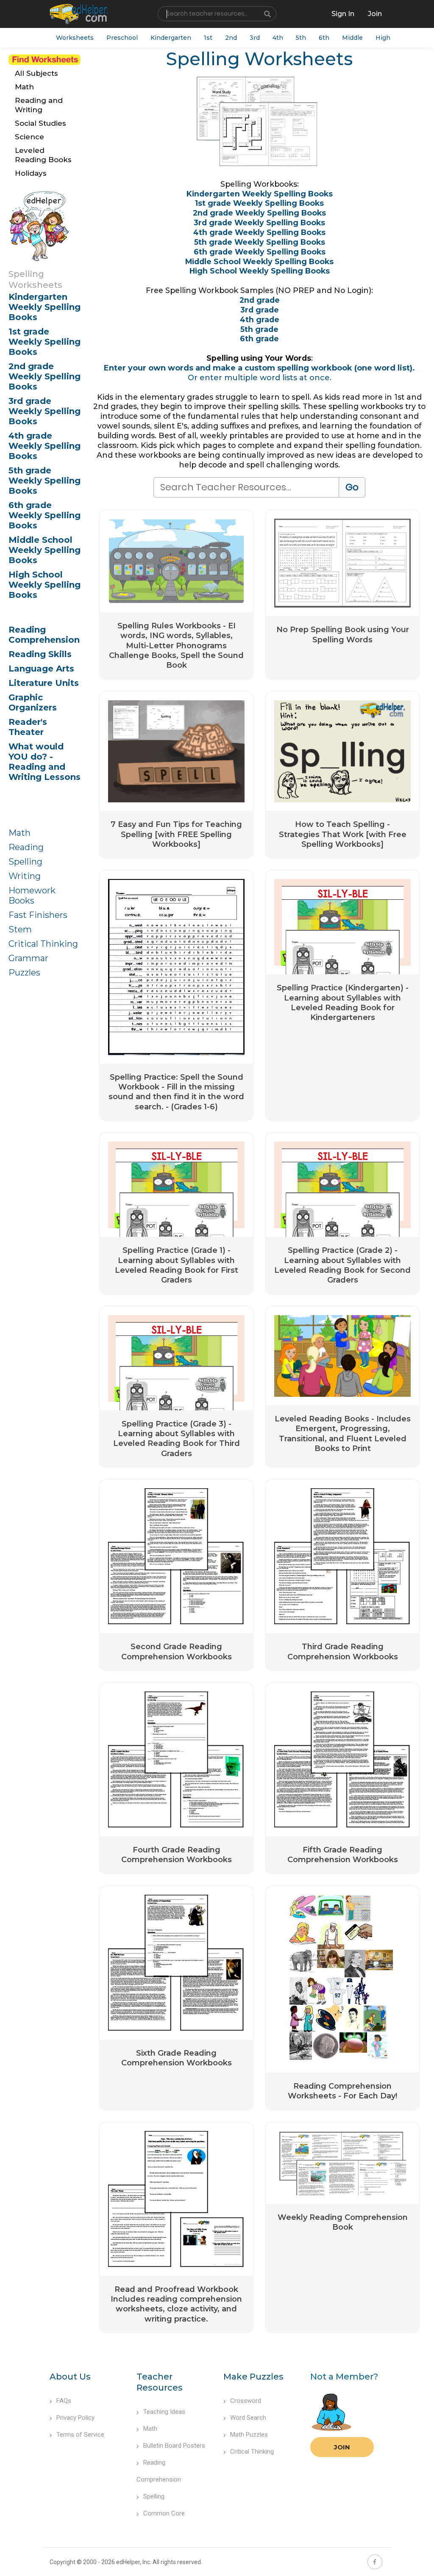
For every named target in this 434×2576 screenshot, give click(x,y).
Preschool (122, 38)
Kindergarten (171, 38)
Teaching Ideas (164, 2412)
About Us (70, 2377)
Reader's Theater (28, 727)
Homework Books (32, 896)
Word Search (248, 2418)
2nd (231, 38)
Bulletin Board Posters (174, 2446)
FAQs (64, 2401)
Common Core (164, 2513)
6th (324, 38)
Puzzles (24, 973)
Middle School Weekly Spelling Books (45, 550)
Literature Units (44, 683)
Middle (352, 38)
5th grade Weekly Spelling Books (45, 481)
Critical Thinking (43, 944)
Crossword (246, 2401)
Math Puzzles (249, 2435)
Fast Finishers (38, 915)
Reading (26, 847)
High (383, 38)
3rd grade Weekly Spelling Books (45, 411)
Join (342, 2447)
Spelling (25, 862)
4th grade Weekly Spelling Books (45, 446)
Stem (20, 929)
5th (301, 38)
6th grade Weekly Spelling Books (45, 515)
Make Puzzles (253, 2377)
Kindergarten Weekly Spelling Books (45, 307)
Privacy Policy (75, 2418)
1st (208, 38)
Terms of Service (80, 2435)
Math (19, 833)
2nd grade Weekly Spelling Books (45, 376)
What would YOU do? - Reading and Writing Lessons (45, 762)
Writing (25, 876)
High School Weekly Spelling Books (45, 585)
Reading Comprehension (44, 635)
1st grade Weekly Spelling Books (45, 342)
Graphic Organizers (33, 702)
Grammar (28, 958)
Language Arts (41, 669)
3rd (255, 38)
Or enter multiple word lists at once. (260, 378)
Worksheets (75, 38)
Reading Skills (40, 654)
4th (278, 38)
